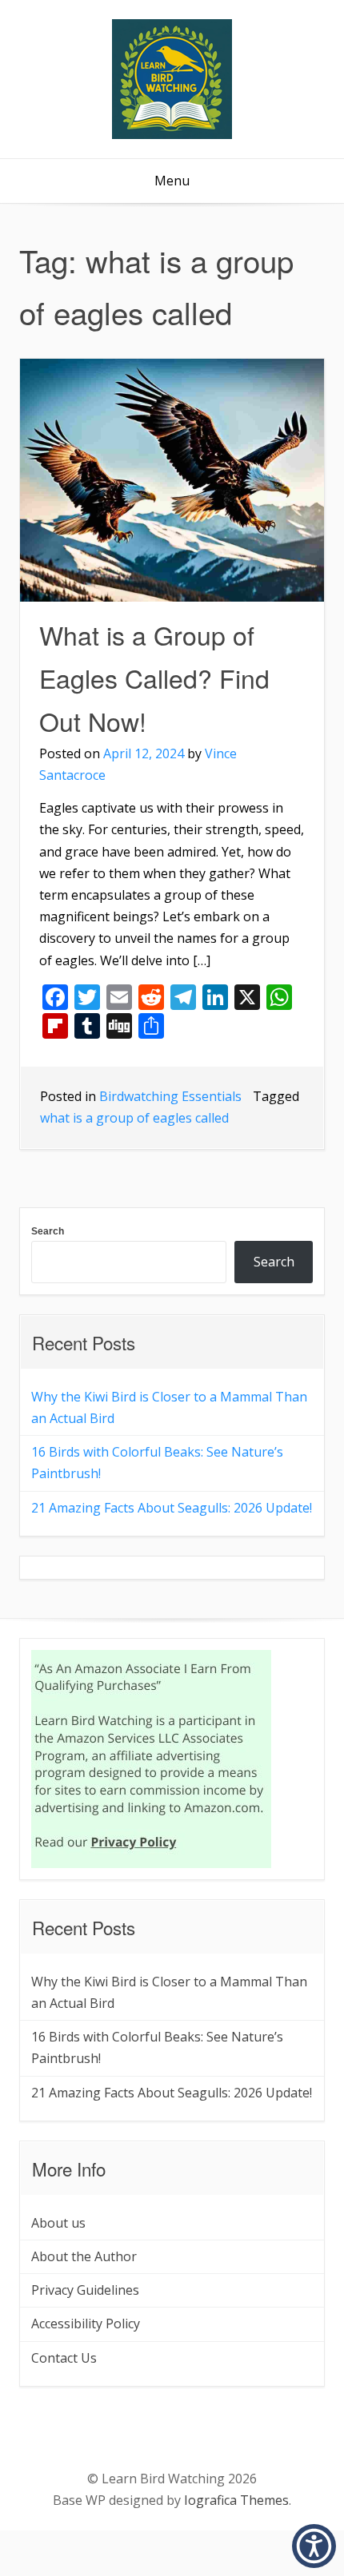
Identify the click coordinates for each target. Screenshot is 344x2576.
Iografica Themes (236, 2500)
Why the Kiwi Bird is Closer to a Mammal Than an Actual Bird (169, 1407)
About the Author (84, 2256)
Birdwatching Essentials (170, 1096)
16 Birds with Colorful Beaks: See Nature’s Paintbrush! (157, 1463)
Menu (172, 181)
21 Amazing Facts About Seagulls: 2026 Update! (172, 1508)
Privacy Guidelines (85, 2290)
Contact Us (64, 2358)
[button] (314, 2546)
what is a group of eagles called (134, 1118)
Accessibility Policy (86, 2324)
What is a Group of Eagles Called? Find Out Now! (154, 678)
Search (48, 1231)
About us (58, 2223)
